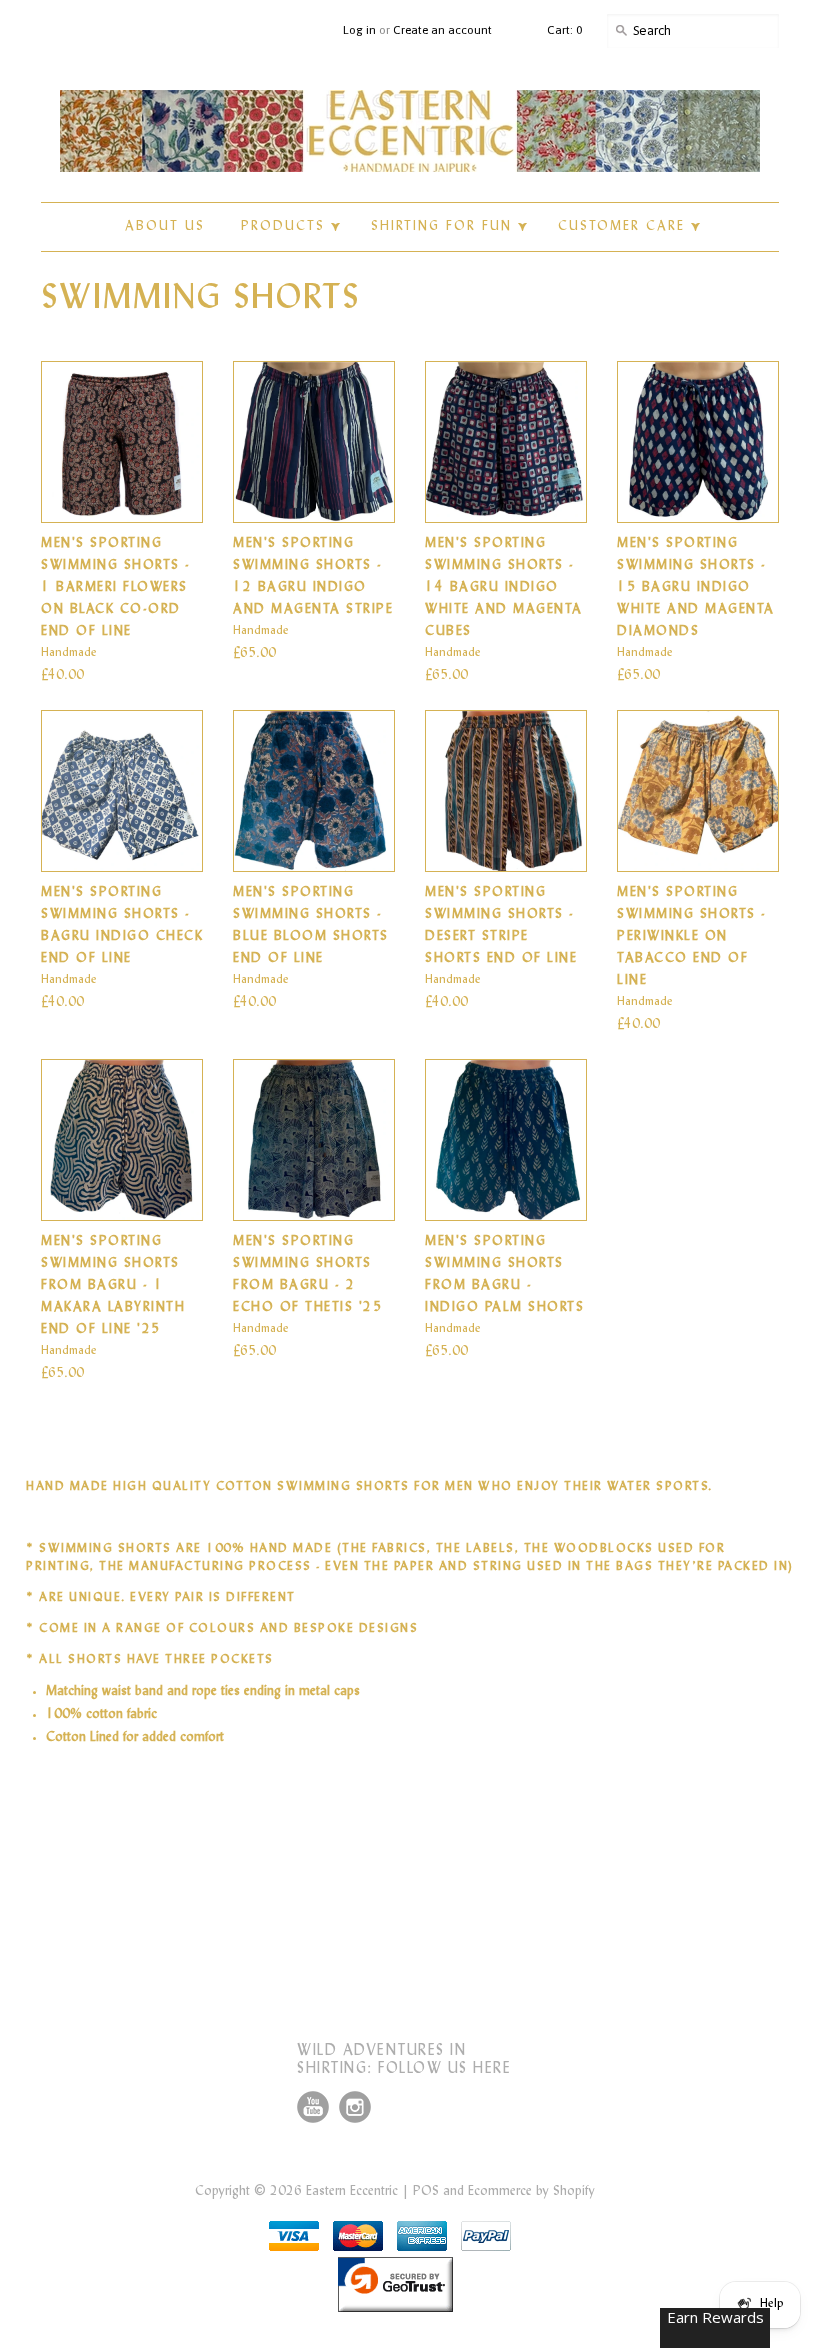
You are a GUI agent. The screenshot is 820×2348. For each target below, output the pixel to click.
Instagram (355, 2107)
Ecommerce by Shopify (531, 2192)
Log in (359, 30)
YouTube (313, 2107)
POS (426, 2192)
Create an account (442, 30)
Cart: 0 (564, 30)
